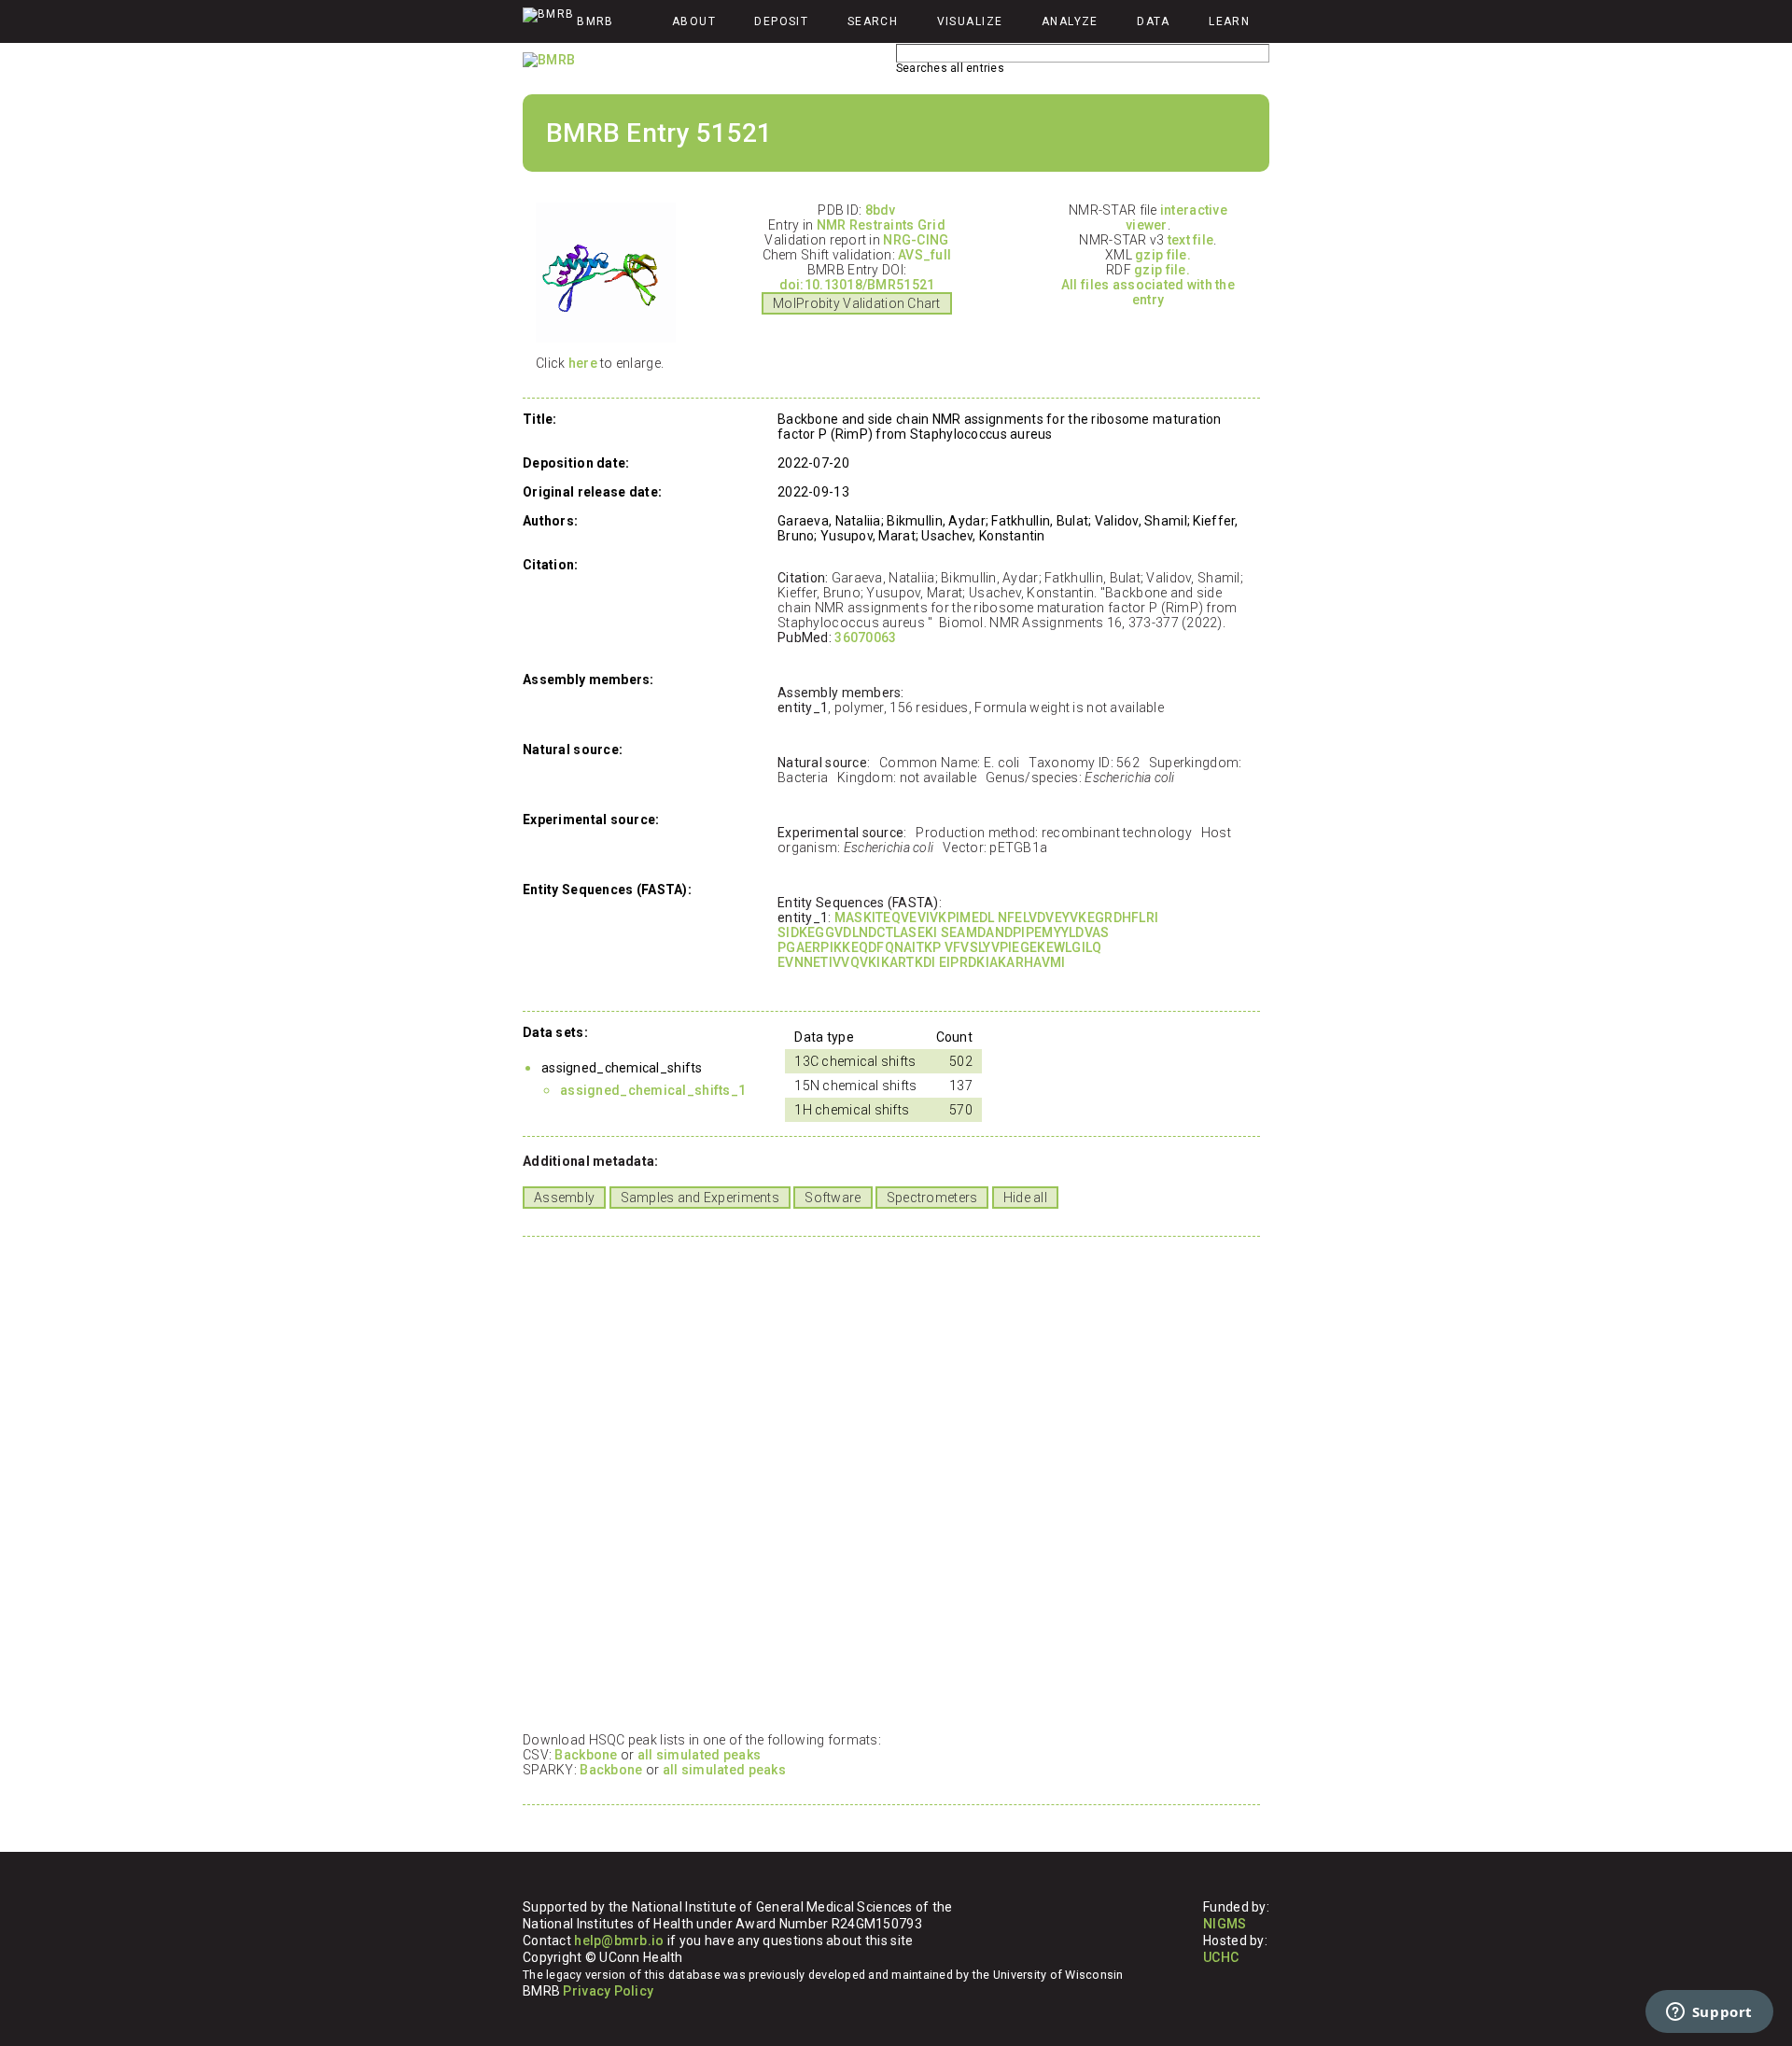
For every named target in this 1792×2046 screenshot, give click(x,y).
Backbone (586, 1755)
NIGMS (1225, 1924)
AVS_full (924, 255)
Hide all (1025, 1198)
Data (1154, 21)
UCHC (1221, 1957)
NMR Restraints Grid (881, 225)
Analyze (1070, 21)
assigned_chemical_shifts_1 (653, 1090)
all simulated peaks (699, 1755)
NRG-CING (916, 240)
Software (833, 1198)
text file (1191, 240)
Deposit (781, 21)
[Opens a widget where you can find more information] (1709, 2013)
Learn (1229, 21)
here (583, 363)
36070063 (865, 638)
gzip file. (1163, 255)
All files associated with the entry (1148, 292)
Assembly (564, 1198)
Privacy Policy (608, 1991)
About (694, 21)
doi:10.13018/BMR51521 (857, 285)
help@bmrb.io (619, 1941)
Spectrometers (932, 1198)
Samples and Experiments (700, 1198)
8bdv (881, 210)
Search (873, 21)
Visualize (970, 21)
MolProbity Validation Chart (857, 303)
